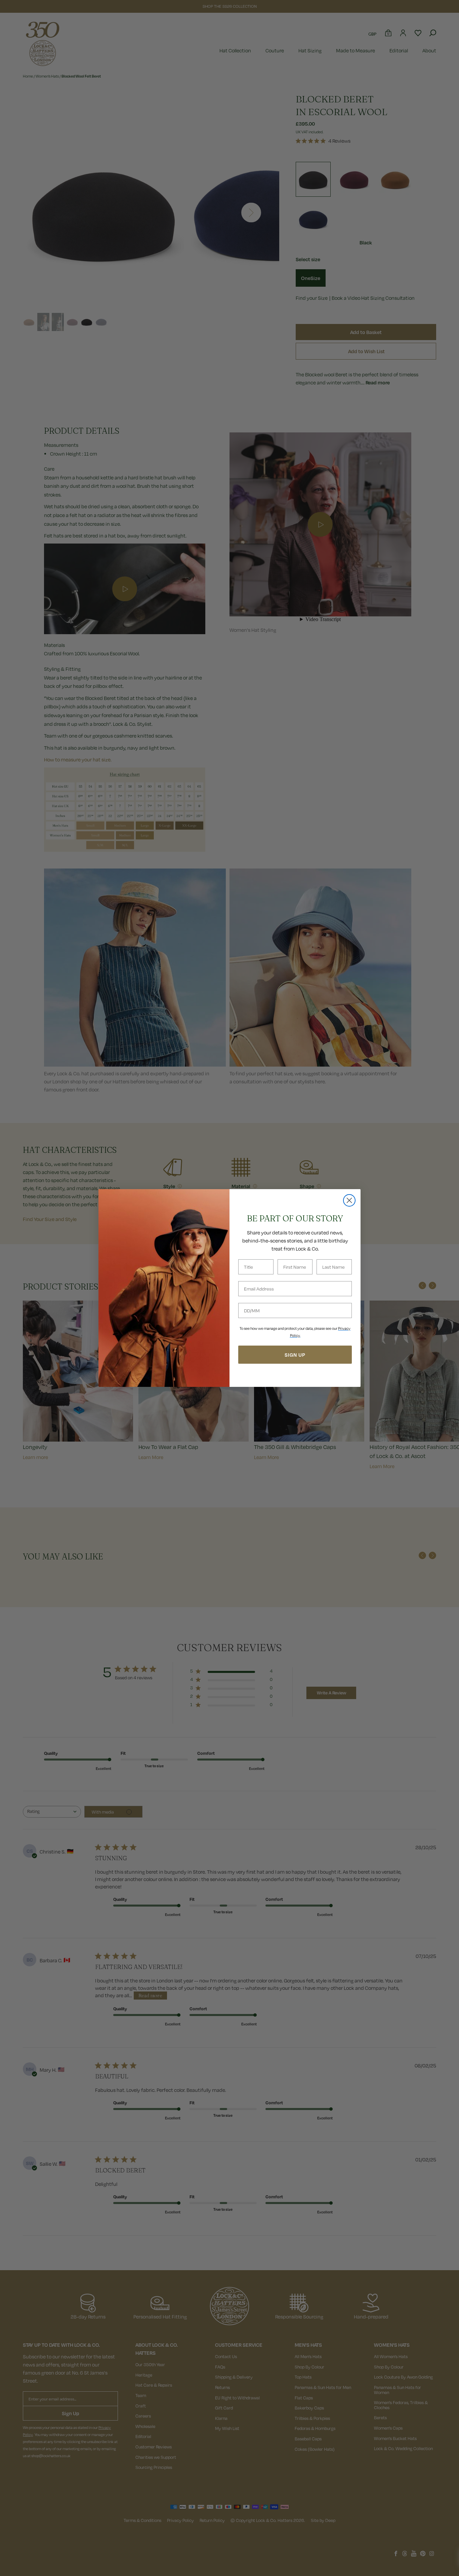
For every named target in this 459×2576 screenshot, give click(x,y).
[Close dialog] (349, 1200)
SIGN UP (295, 1355)
